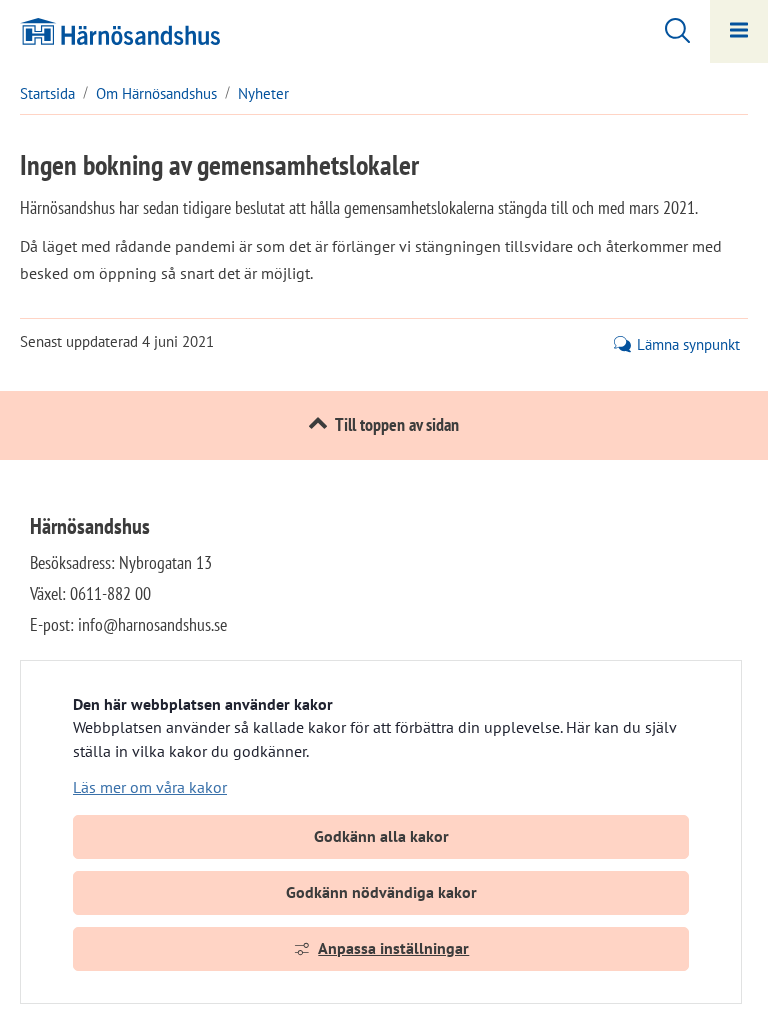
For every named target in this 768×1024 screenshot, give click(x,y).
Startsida (47, 93)
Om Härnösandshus (156, 93)
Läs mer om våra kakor (150, 787)
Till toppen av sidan (397, 424)
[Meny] (739, 31)
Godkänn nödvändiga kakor (381, 892)
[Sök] (667, 28)
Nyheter (263, 93)
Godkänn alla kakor (381, 836)
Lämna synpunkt (688, 345)
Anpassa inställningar (393, 948)
